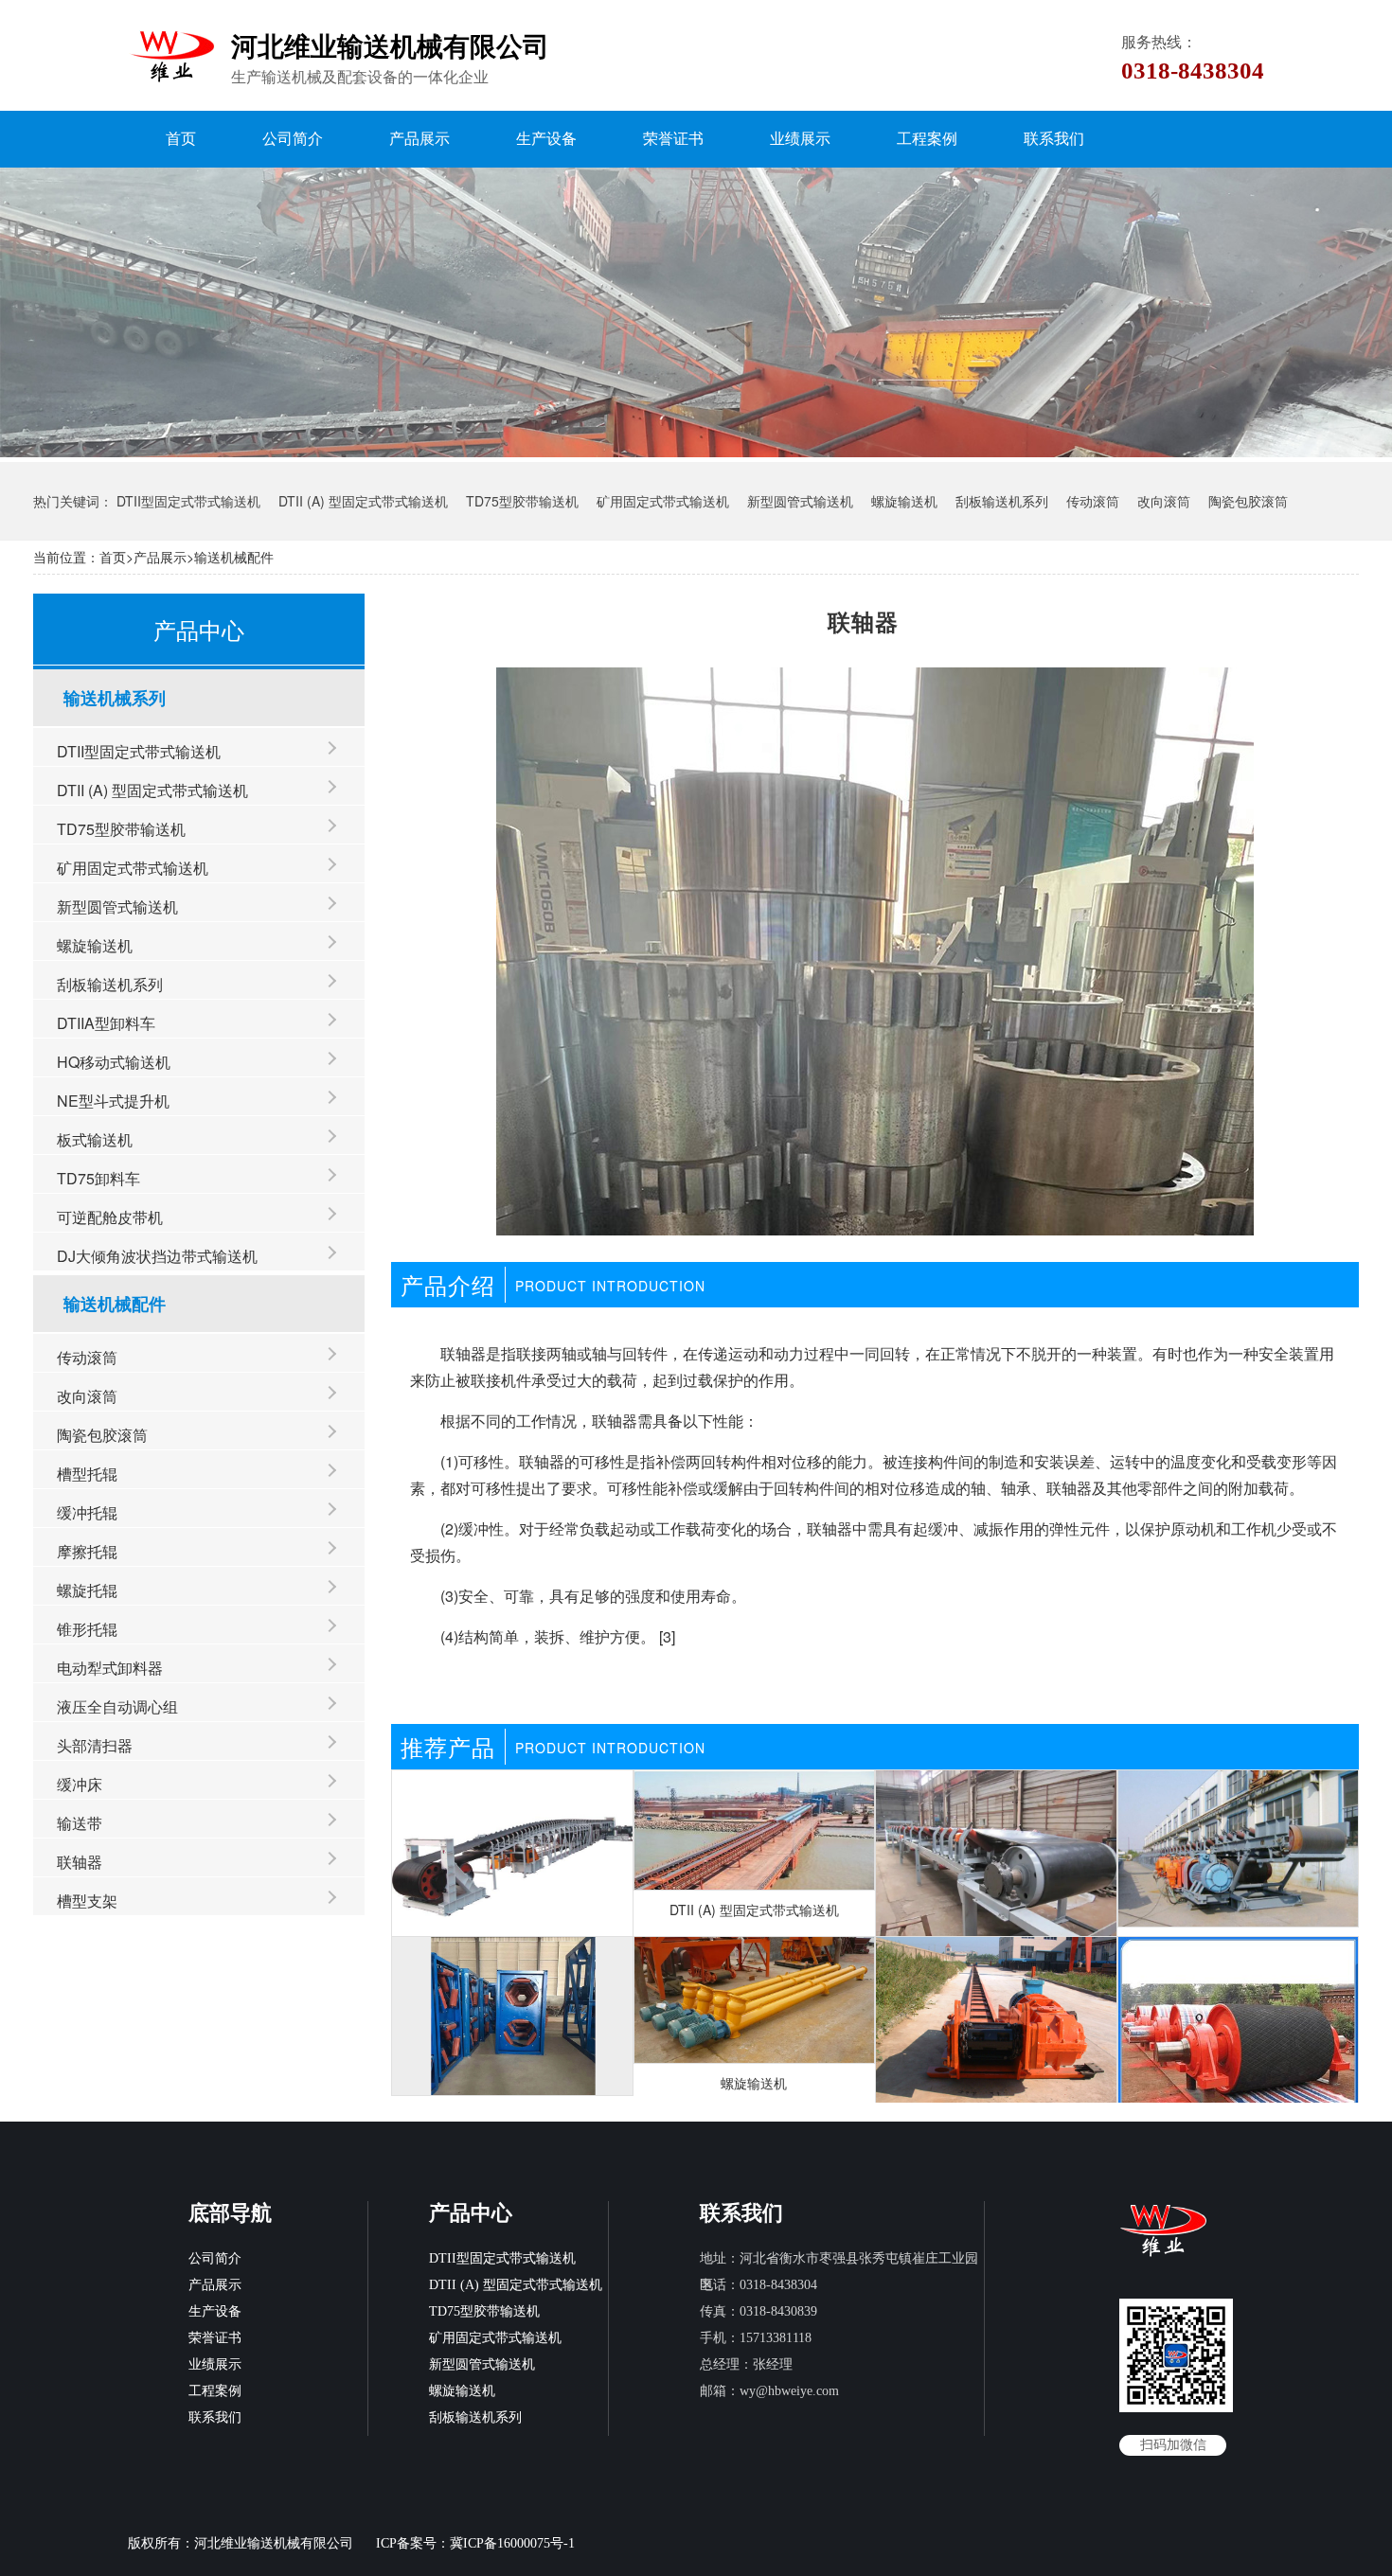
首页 (181, 139)
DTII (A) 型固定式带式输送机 (363, 501)
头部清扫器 (95, 1745)
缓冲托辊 (87, 1512)
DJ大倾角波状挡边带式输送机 (157, 1256)
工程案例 (927, 139)
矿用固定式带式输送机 (663, 501)
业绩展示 (800, 139)
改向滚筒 (1164, 501)
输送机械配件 (234, 557)
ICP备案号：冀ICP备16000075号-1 (475, 2543)
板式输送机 (95, 1139)
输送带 (80, 1823)
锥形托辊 (87, 1629)
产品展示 (419, 139)
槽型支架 (87, 1901)
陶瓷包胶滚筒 (1248, 501)
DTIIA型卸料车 (106, 1023)
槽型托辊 (87, 1474)
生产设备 (546, 139)
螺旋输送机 (904, 501)
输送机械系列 (115, 698)
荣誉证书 (673, 139)
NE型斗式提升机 (113, 1101)
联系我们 (1054, 139)
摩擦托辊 (87, 1551)
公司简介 (293, 139)
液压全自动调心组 (117, 1706)
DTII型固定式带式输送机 (188, 501)
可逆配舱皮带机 (110, 1217)
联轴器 (80, 1862)
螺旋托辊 (87, 1590)
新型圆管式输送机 (800, 501)
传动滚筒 (1093, 501)
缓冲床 (80, 1784)
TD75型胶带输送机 (522, 501)
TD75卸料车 (98, 1178)
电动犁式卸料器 (110, 1668)
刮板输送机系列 (1002, 501)
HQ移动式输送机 (114, 1062)
